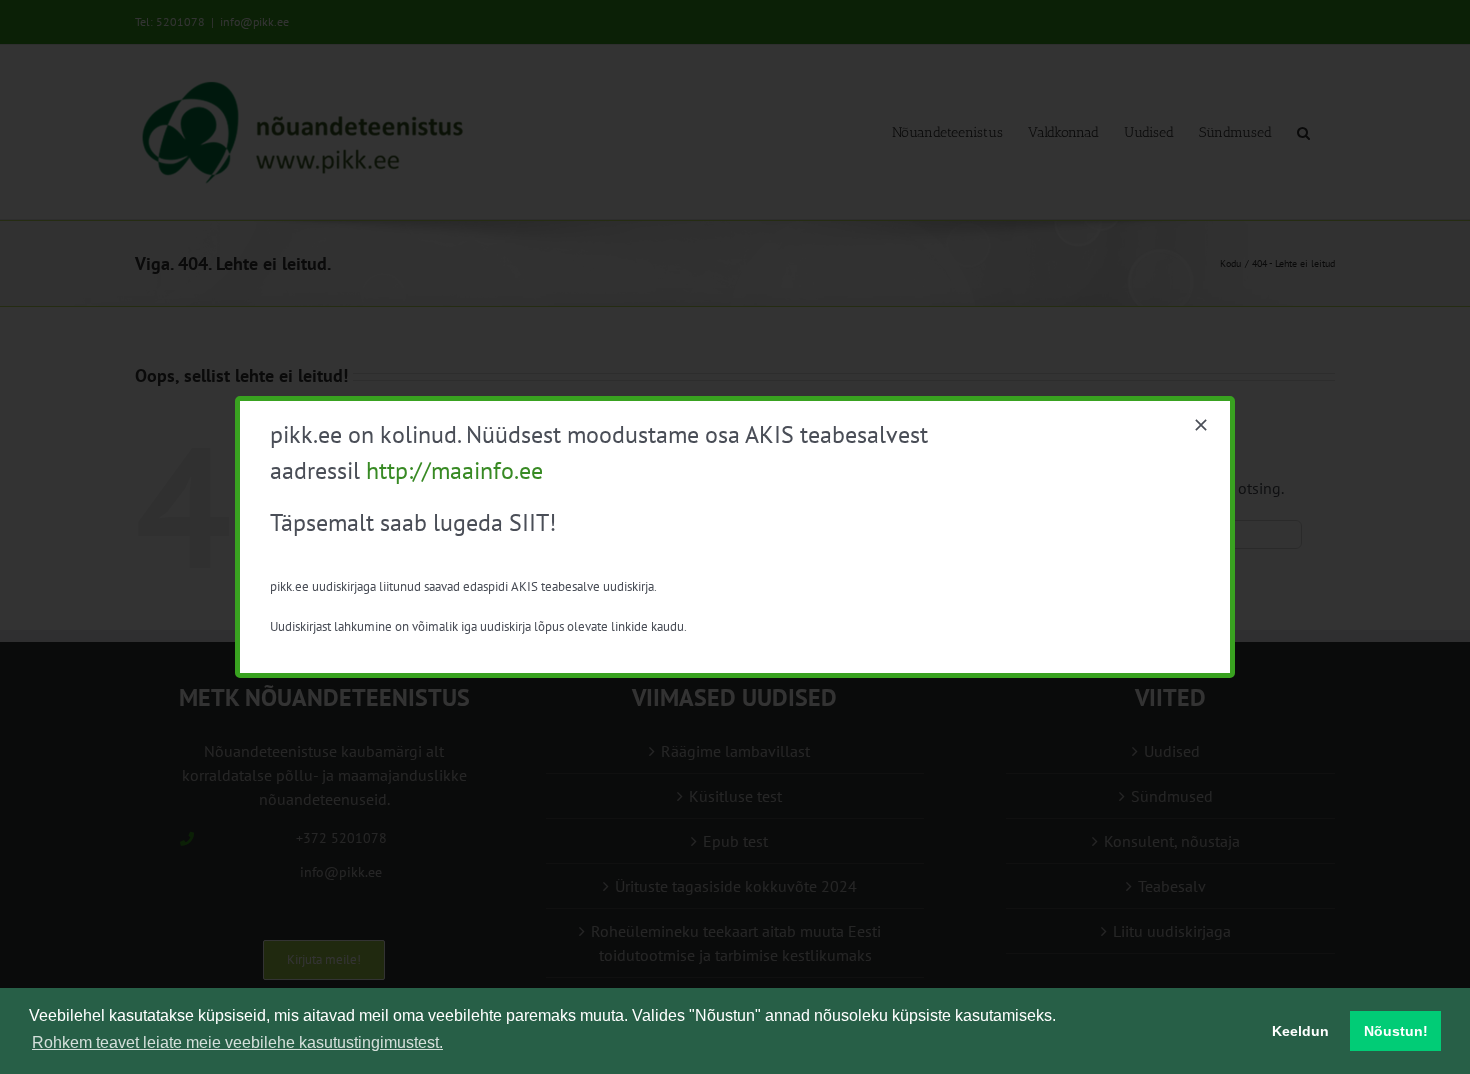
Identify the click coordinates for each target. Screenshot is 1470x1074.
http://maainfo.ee (454, 470)
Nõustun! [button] (1396, 1031)
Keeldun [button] (1300, 1031)
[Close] (1201, 425)
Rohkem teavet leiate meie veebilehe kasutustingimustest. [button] (237, 1042)
